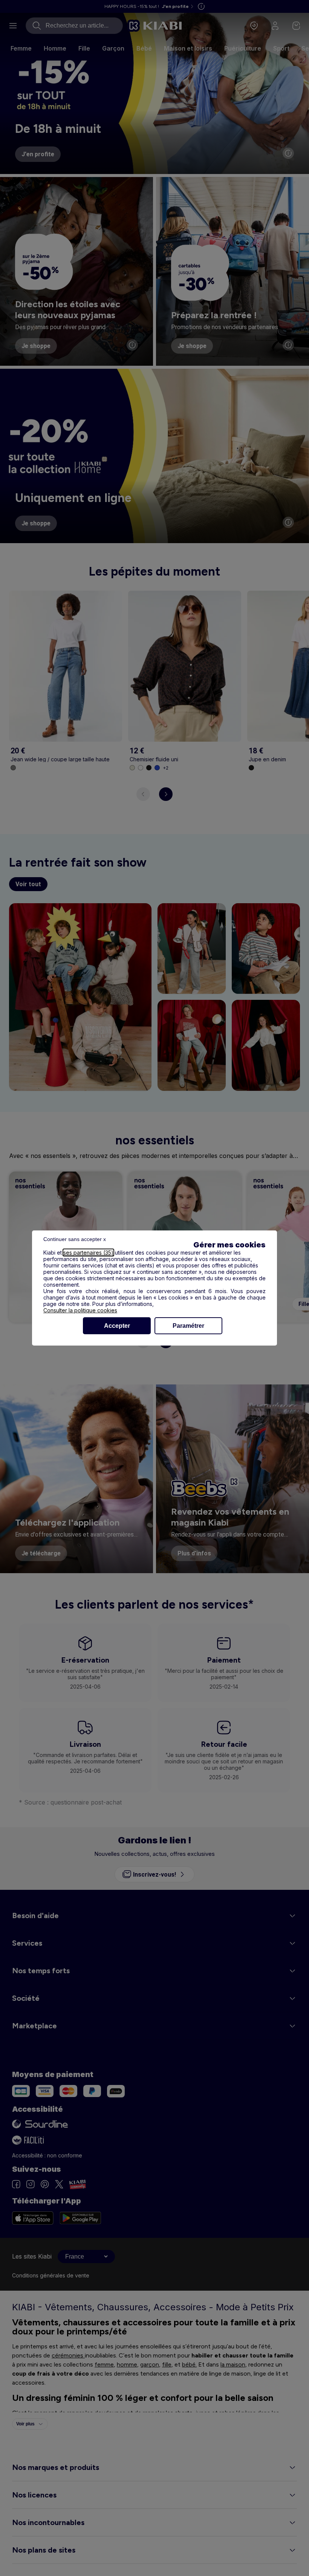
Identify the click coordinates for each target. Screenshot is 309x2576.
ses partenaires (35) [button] (88, 1253)
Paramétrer (188, 1326)
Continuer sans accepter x (75, 1239)
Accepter (117, 1326)
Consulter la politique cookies (80, 1310)
